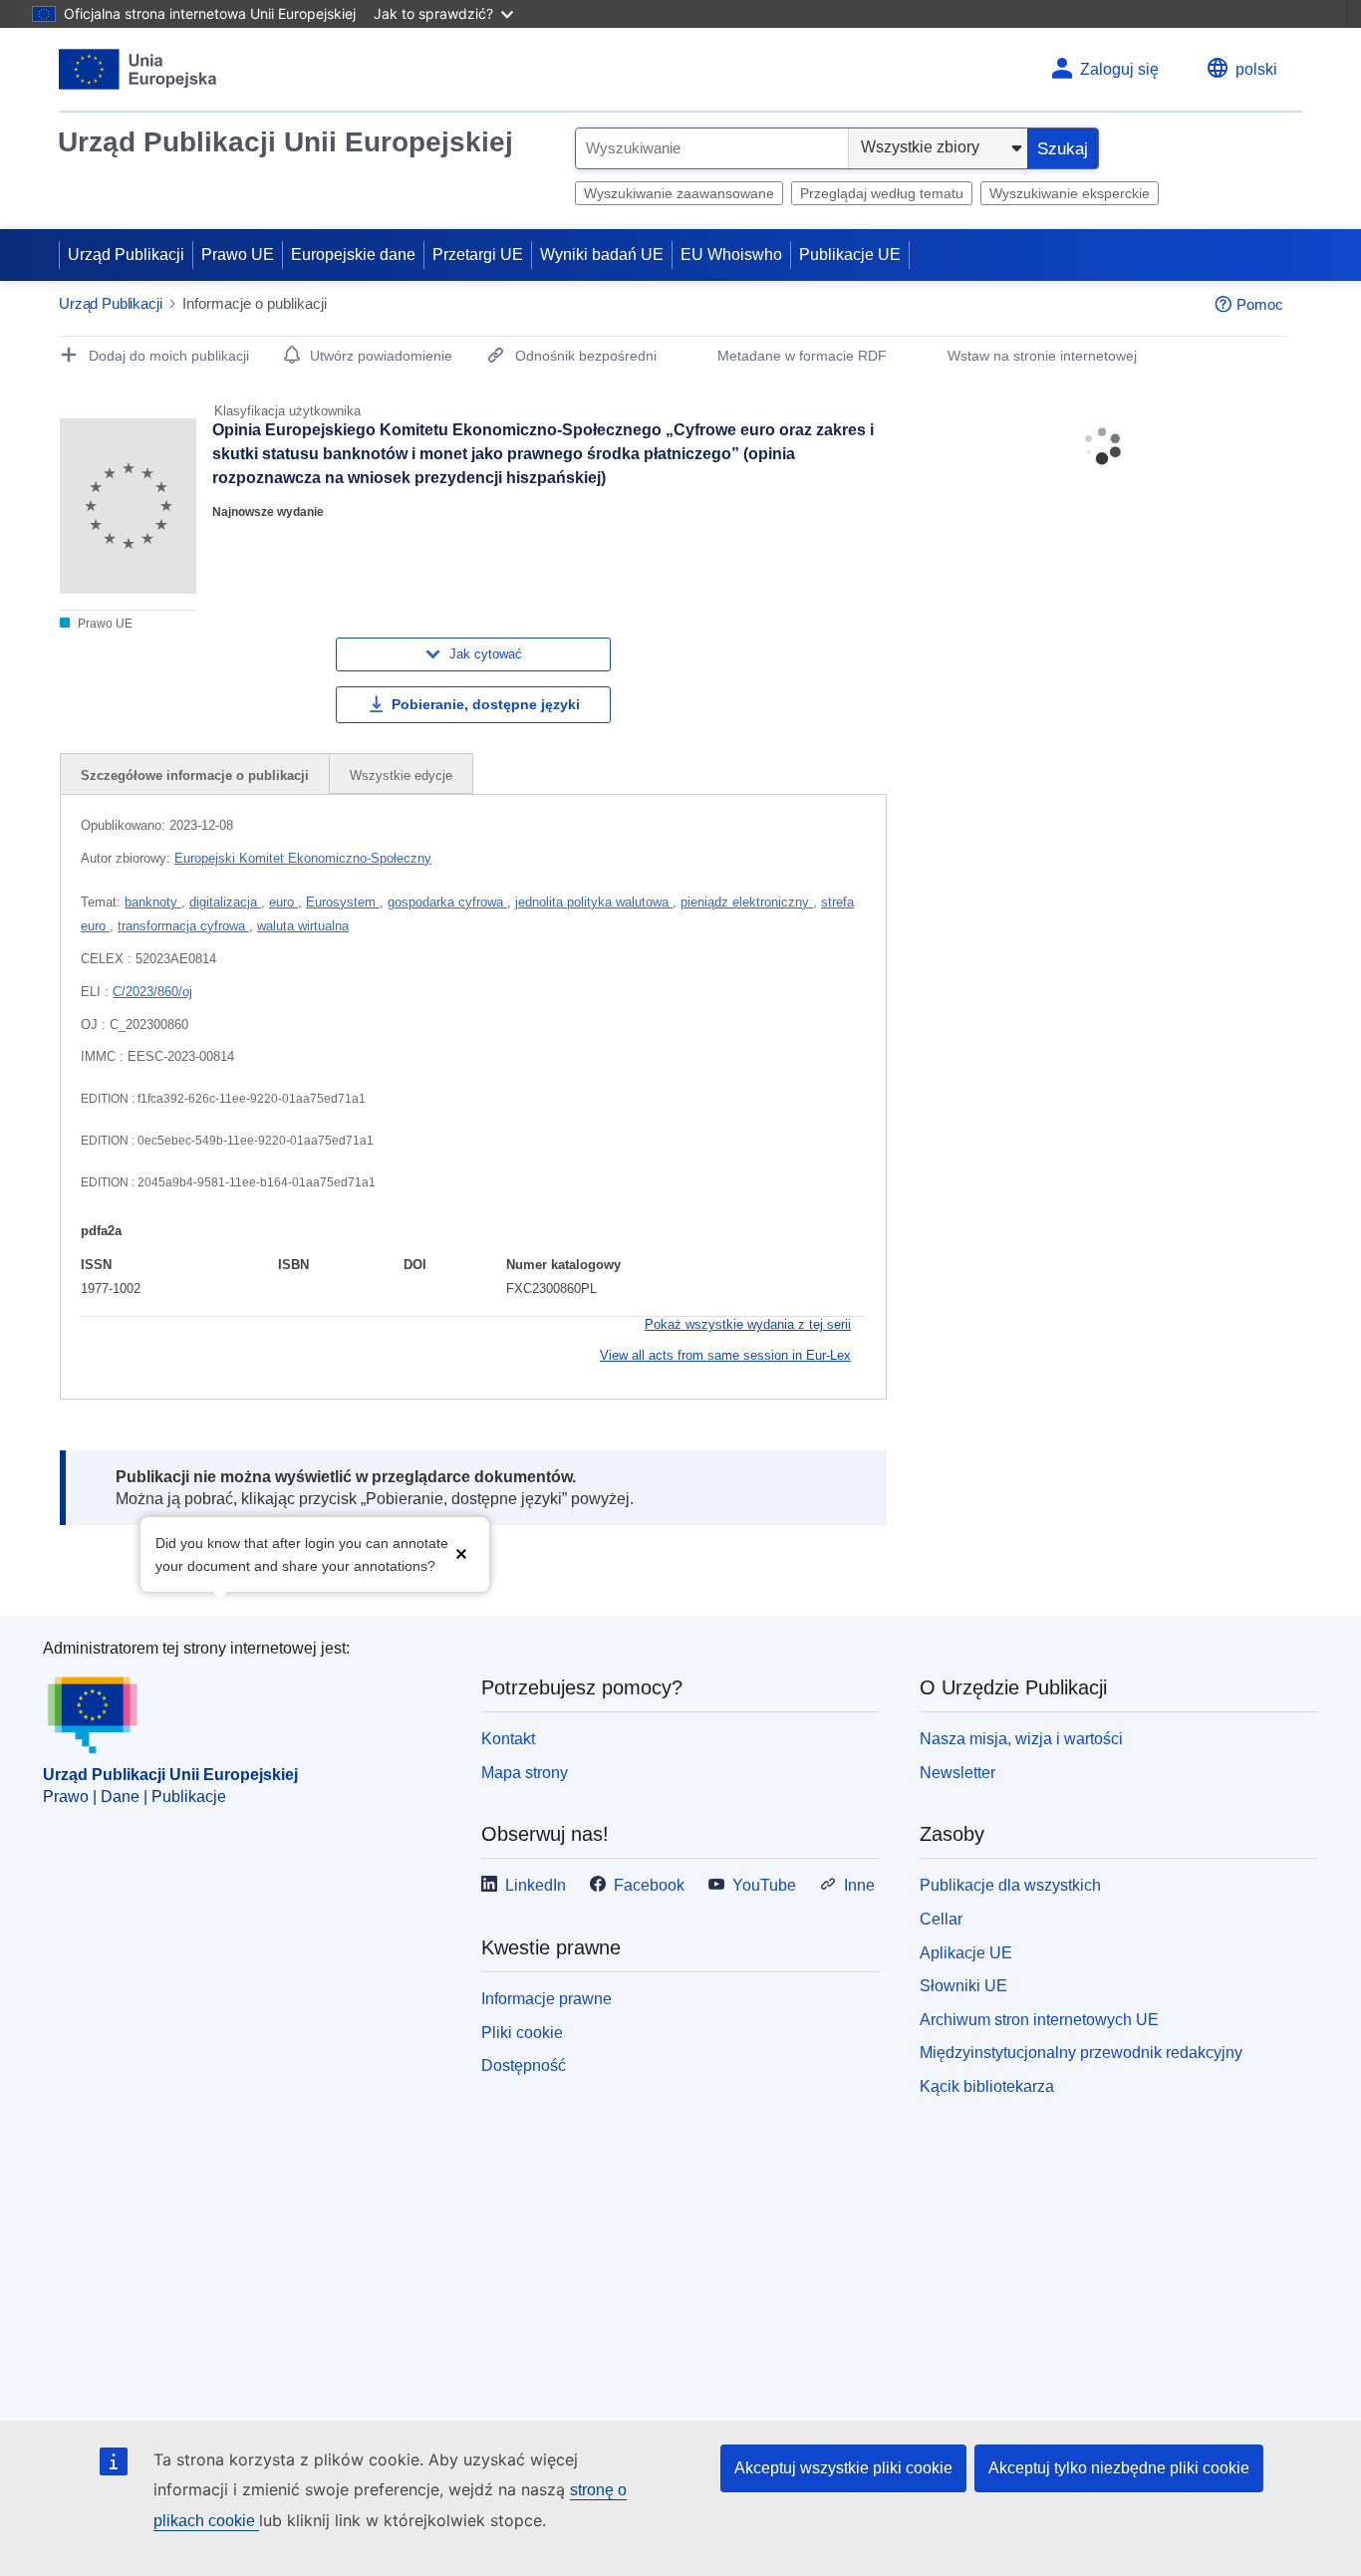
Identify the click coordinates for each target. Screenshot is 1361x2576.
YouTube (764, 1885)
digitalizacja (225, 902)
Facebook (649, 1885)
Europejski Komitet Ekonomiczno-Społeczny (303, 858)
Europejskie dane (353, 255)
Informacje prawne (546, 1999)
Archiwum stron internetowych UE (1039, 2020)
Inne (859, 1885)
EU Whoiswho (731, 255)
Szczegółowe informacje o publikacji (195, 775)
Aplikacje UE (966, 1953)
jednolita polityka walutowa (594, 902)
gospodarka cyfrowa (447, 902)
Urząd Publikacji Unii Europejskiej (285, 142)
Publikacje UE (850, 255)
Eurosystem (343, 902)
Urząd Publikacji (126, 255)
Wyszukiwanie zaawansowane (679, 193)
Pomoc (1260, 304)
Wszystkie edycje (401, 775)
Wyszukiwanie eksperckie (1070, 193)
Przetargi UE (478, 255)
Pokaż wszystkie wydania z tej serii (748, 1324)
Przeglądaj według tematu (882, 193)
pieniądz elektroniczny (747, 902)
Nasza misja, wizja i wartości (1021, 1739)
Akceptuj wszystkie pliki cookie (843, 2468)
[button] (461, 1552)
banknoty (153, 902)
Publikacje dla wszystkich (1010, 1885)
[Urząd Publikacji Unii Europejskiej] (138, 69)
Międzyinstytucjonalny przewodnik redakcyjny (1081, 2053)
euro (283, 902)
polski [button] (1256, 69)
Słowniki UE (963, 1986)
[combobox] (712, 148)
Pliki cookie (522, 2033)
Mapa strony (525, 1773)
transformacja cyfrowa (183, 926)
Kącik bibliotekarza (987, 2086)
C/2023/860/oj (152, 992)
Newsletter (957, 1773)
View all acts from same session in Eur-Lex (725, 1355)
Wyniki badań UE (602, 255)
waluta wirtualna (303, 926)
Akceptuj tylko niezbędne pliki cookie (1119, 2468)
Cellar (941, 1919)
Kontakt (508, 1739)
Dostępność (524, 2065)
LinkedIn (536, 1885)
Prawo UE (238, 255)
